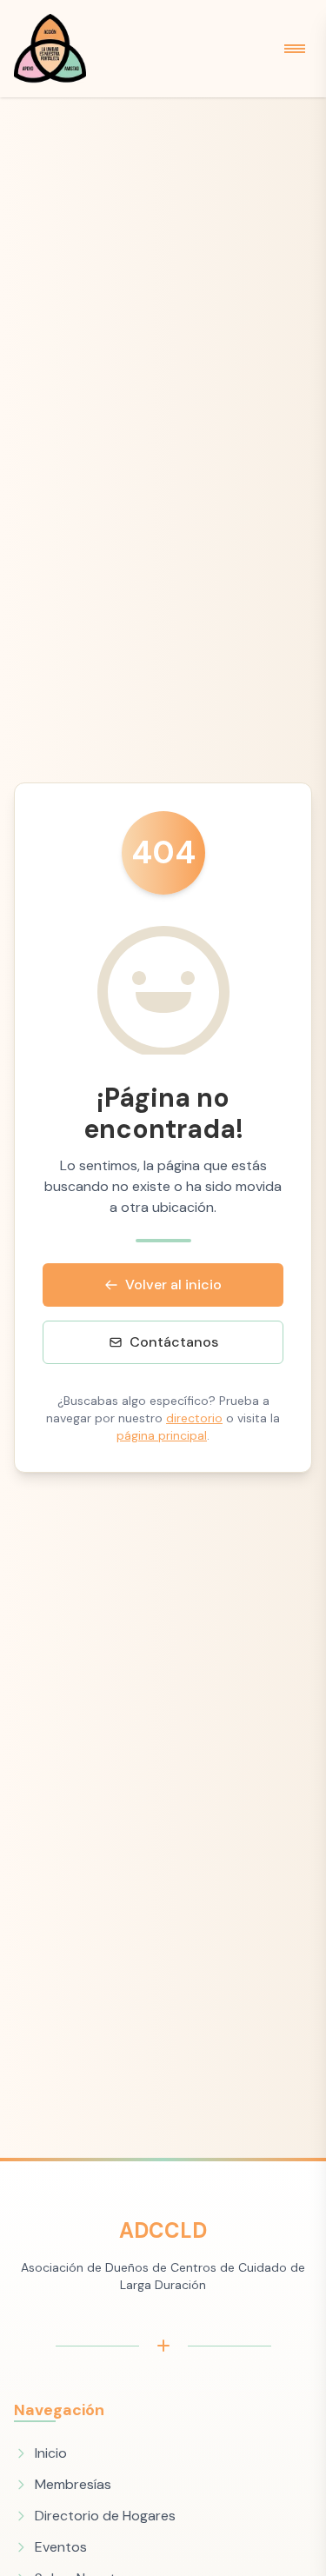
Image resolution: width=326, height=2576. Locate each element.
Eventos (61, 2547)
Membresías (73, 2484)
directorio (194, 1418)
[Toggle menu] (295, 49)
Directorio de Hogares (105, 2516)
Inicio (51, 2453)
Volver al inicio (173, 1285)
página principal (162, 1435)
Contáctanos (174, 1342)
